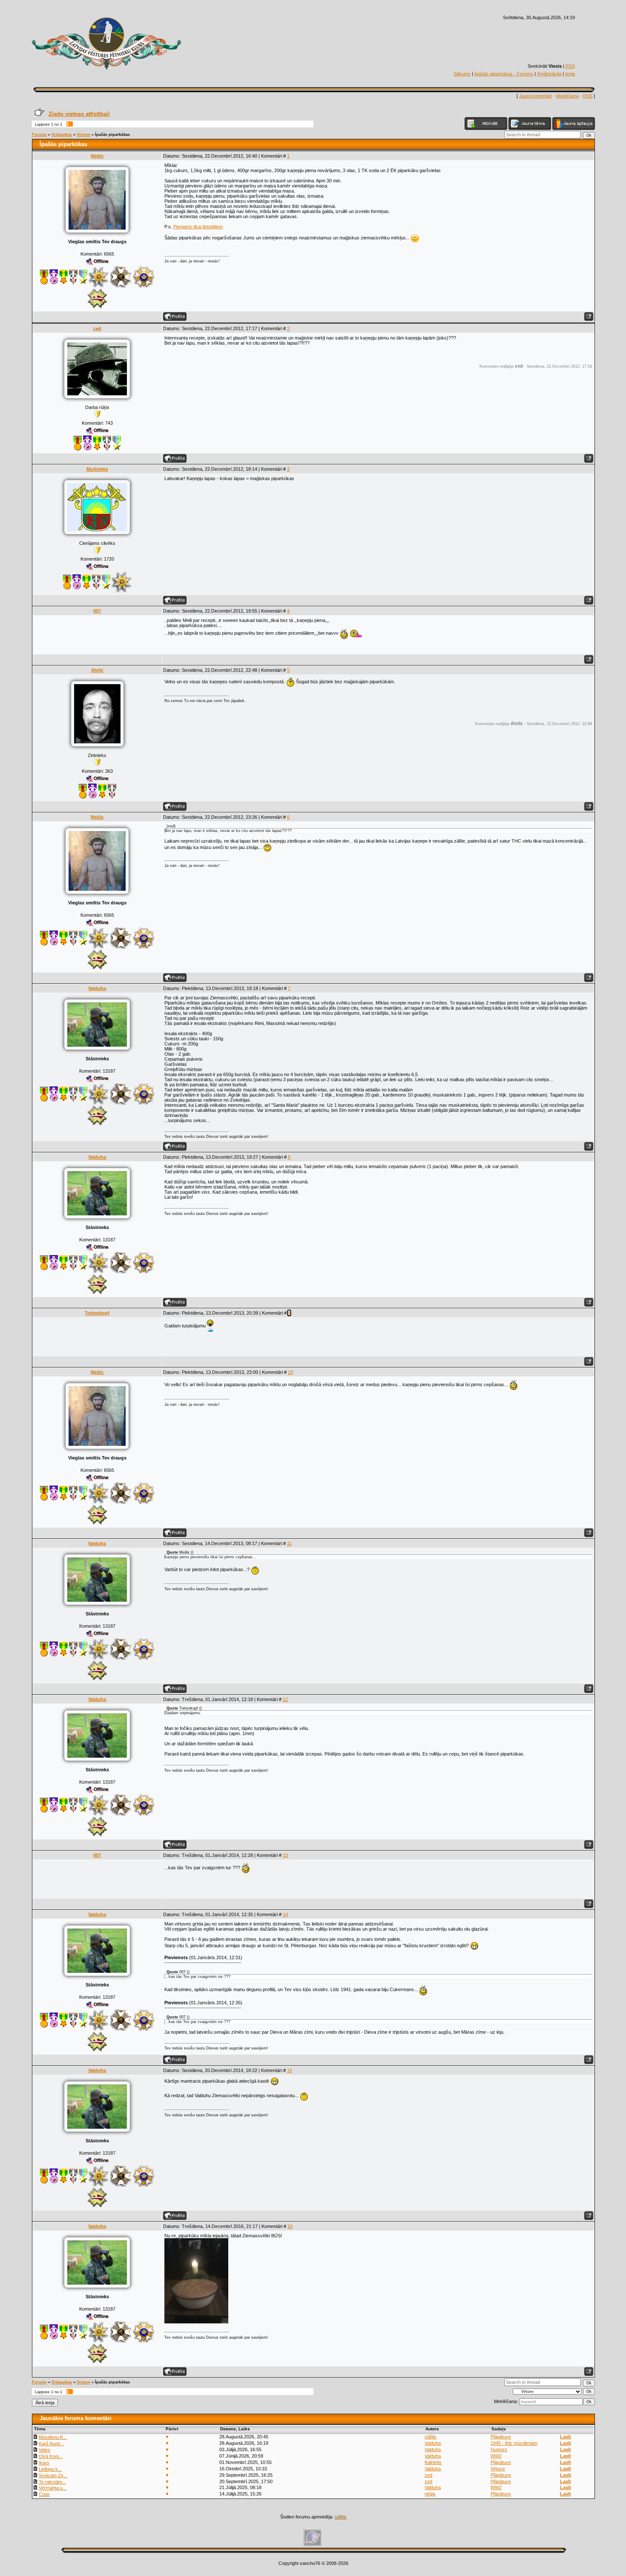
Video (45, 2450)
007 (97, 611)
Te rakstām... (52, 2482)
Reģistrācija (549, 74)
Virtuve (83, 135)
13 (285, 1855)
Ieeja (570, 74)
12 (285, 1699)
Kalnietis (433, 2462)
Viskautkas (62, 135)
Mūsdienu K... (53, 2437)
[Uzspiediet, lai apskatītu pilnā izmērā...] (196, 2322)
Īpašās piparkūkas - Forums (504, 74)
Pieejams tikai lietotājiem (198, 227)
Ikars (44, 2463)
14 (285, 1914)
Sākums (462, 74)
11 (289, 1543)
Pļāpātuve (501, 2437)
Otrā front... (51, 2456)
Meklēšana (567, 96)
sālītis (431, 2437)
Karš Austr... (51, 2444)
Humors (499, 2449)
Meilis (97, 156)
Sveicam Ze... (53, 2475)
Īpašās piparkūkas (112, 135)
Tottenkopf (97, 1313)
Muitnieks (97, 469)
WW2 (496, 2456)
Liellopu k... (50, 2469)
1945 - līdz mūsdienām (514, 2443)
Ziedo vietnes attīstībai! (79, 114)
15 (290, 2070)
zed (97, 328)
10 (290, 1372)
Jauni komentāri (536, 96)
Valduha (97, 988)
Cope (44, 2494)
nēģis (430, 2494)
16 (290, 2226)
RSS (570, 66)
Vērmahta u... (53, 2488)
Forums (39, 135)
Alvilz (97, 670)
